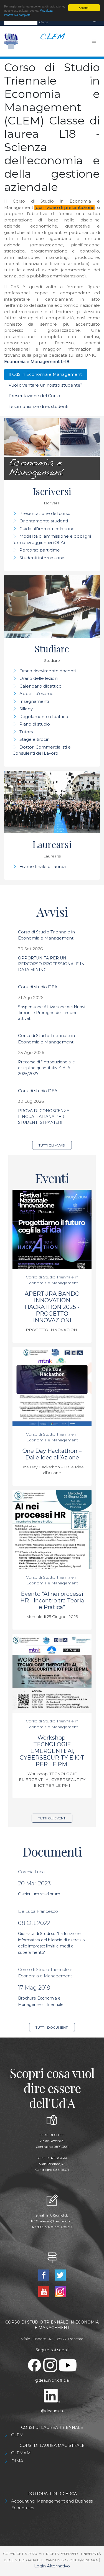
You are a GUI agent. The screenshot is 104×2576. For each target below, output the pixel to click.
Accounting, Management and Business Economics (52, 2504)
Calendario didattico (40, 686)
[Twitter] (60, 2275)
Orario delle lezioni (39, 678)
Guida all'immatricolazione (47, 529)
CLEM (17, 2435)
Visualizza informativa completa (28, 12)
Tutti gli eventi (52, 1818)
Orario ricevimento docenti (48, 671)
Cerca (44, 22)
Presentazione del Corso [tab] (34, 396)
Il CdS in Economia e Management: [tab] (46, 374)
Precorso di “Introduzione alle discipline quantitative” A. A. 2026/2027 (46, 1068)
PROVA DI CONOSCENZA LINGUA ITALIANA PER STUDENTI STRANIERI (44, 1117)
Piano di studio (35, 724)
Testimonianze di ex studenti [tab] (38, 406)
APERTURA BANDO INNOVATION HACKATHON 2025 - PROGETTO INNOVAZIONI (52, 1307)
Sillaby (26, 709)
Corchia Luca (31, 1872)
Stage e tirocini (35, 739)
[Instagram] (60, 2291)
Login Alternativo (52, 2566)
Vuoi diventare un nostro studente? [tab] (45, 385)
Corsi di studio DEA (38, 987)
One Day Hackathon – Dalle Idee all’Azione (52, 1454)
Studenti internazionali (43, 558)
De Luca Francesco (38, 1911)
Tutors (26, 732)
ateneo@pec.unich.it (56, 2221)
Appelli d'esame (36, 694)
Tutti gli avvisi (52, 1145)
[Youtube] (45, 2291)
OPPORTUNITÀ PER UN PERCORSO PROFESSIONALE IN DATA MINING (51, 964)
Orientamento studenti (44, 521)
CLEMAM (21, 2453)
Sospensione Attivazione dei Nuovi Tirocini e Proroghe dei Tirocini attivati (52, 1013)
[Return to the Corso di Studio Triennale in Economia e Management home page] (51, 41)
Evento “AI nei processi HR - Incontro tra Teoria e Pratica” (52, 1600)
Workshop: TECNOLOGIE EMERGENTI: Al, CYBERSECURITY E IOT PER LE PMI (52, 1751)
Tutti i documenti (52, 2027)
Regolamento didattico (44, 717)
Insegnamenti (34, 701)
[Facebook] (45, 2275)
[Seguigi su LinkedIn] (52, 2395)
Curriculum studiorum (39, 1894)
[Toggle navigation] (95, 22)
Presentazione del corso (45, 513)
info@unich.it (57, 2215)
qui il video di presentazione (65, 207)
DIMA (17, 2461)
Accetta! (84, 8)
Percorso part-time (40, 550)
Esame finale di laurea (43, 866)
